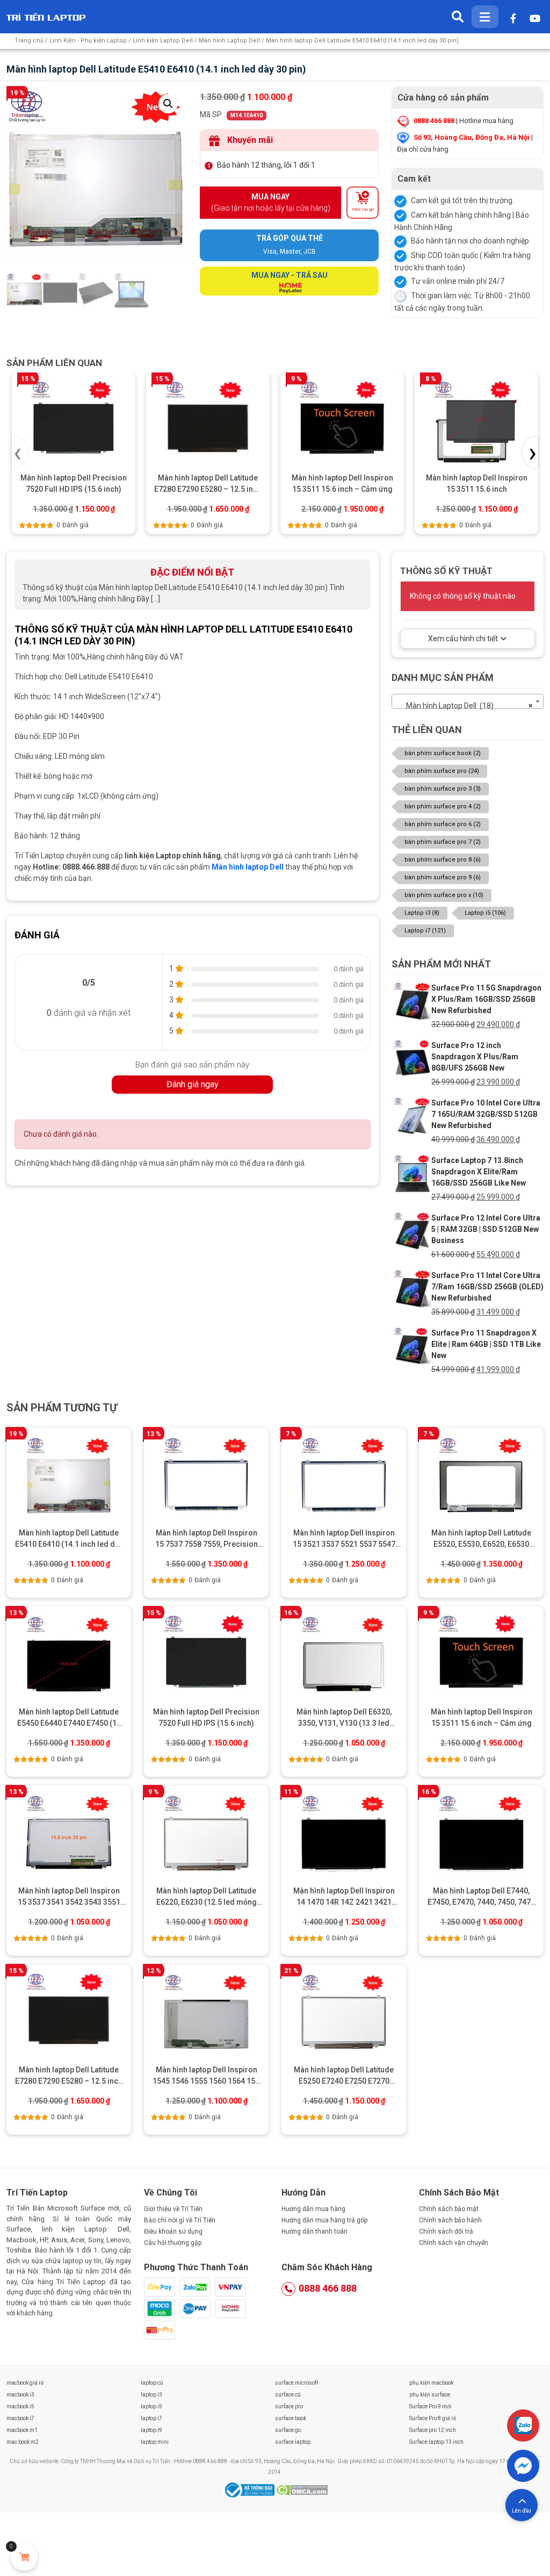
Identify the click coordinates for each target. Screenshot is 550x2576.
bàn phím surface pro (442, 771)
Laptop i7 (425, 931)
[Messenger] (523, 2466)
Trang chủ (29, 41)
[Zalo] (523, 2426)
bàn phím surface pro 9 (443, 877)
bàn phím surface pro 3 (443, 789)
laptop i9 (151, 2430)
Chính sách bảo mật (449, 2209)
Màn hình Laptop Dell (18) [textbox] (464, 706)
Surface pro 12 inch (433, 2430)
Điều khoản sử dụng (173, 2231)
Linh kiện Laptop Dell (163, 41)
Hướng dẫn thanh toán (314, 2231)
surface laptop (293, 2442)
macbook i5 (20, 2406)
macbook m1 (22, 2430)
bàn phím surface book (443, 753)
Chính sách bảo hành (450, 2220)
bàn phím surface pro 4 (443, 806)
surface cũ (288, 2395)
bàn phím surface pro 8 (443, 860)
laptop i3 (151, 2395)
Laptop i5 (485, 913)
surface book (291, 2418)
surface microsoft (296, 2383)
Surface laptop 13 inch (436, 2442)
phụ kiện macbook (431, 2383)
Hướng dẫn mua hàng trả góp (324, 2220)
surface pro (289, 2406)
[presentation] (20, 452)
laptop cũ (152, 2383)
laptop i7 (151, 2418)
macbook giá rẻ (25, 2383)
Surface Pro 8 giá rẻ (433, 2418)
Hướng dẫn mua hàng (313, 2209)
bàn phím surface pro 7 (443, 842)
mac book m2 (23, 2442)
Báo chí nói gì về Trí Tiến (180, 2220)
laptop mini (155, 2442)
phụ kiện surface (430, 2395)
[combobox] (468, 701)
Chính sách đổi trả (446, 2231)
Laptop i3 (422, 913)
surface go (288, 2430)
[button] (168, 104)
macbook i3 (20, 2395)
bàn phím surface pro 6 (443, 824)
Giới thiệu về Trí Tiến (173, 2209)
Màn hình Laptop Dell (229, 41)
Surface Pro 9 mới (430, 2406)
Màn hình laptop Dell (248, 867)
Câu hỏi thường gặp (173, 2243)
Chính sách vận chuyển (454, 2243)
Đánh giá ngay (193, 1084)
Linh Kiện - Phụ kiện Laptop (88, 41)
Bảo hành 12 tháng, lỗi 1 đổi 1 (266, 165)
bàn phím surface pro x (444, 895)
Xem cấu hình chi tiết (463, 638)
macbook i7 (20, 2418)
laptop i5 (151, 2406)
